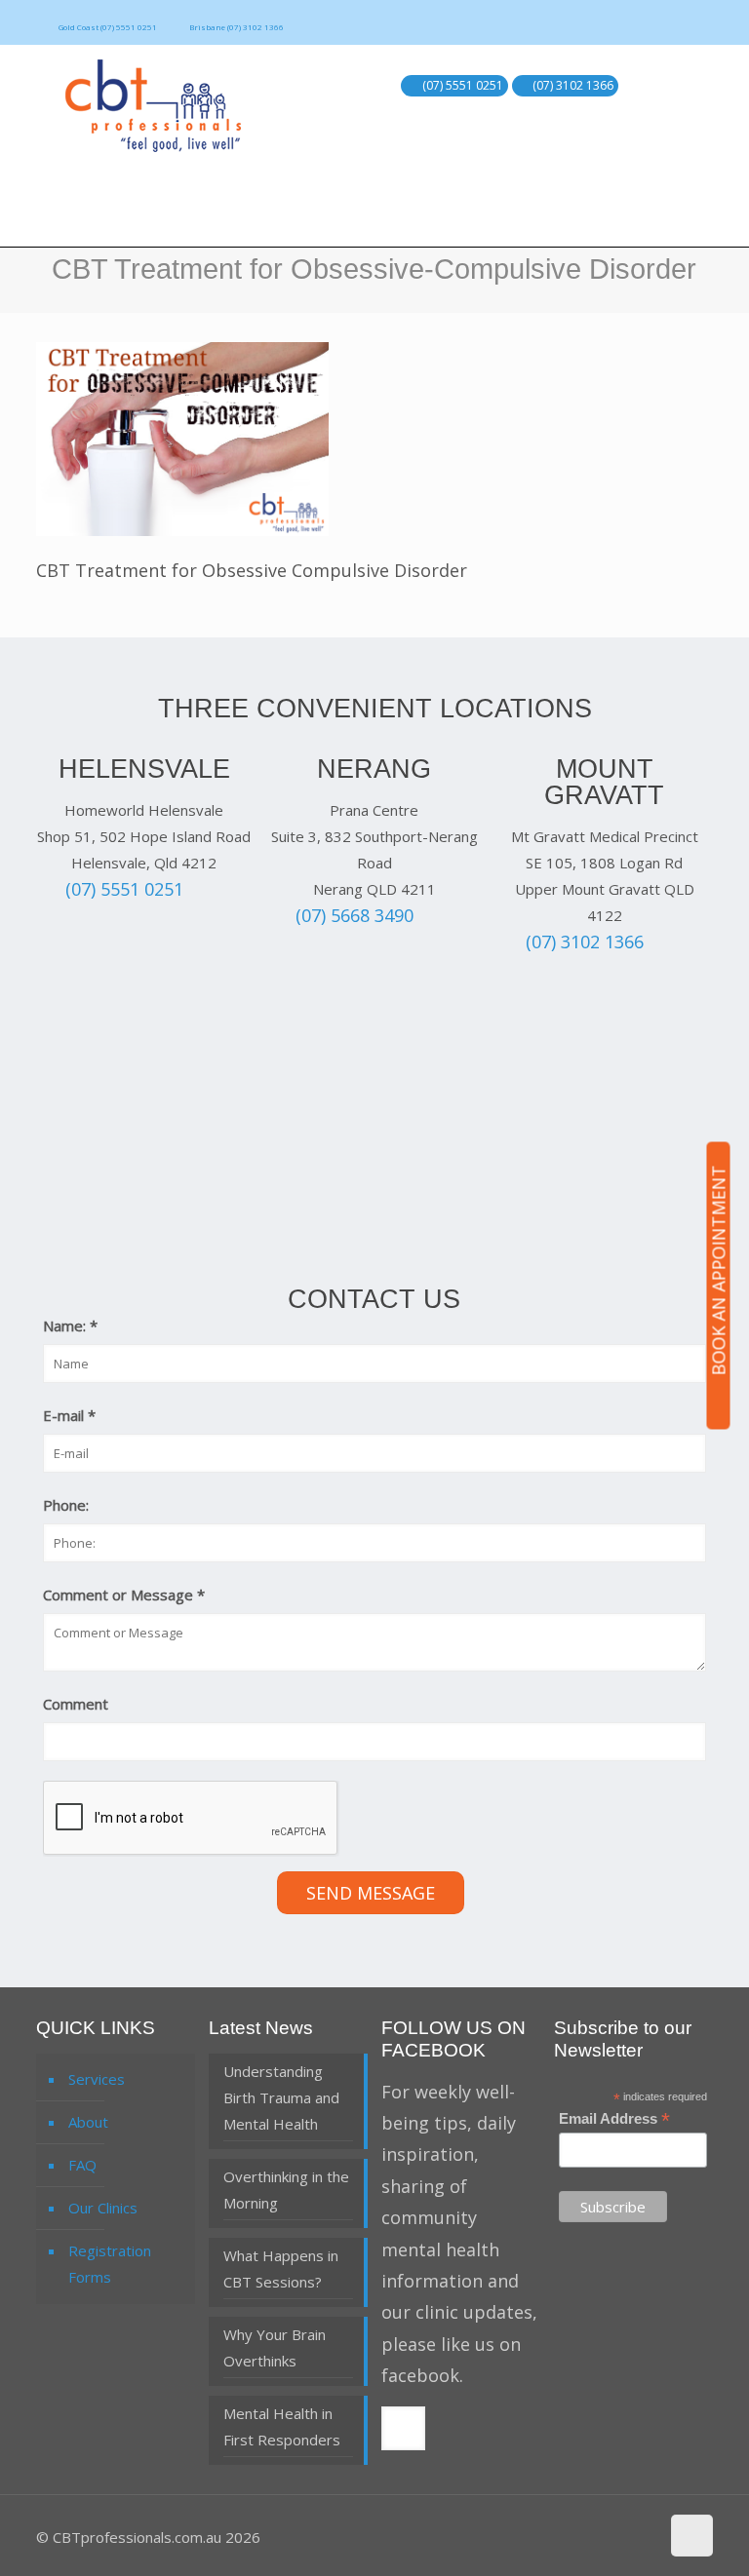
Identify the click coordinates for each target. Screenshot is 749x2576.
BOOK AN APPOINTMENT (719, 1270)
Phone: (66, 1505)
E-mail (69, 1415)
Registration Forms (110, 2264)
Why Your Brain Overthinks (275, 2347)
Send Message (371, 1893)
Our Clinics (103, 2208)
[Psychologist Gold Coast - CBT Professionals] (153, 106)
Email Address (614, 2119)
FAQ (82, 2165)
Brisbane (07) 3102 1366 (237, 27)
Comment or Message (124, 1595)
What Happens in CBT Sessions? (281, 2268)
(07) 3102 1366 (573, 86)
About (88, 2122)
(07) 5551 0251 (463, 86)
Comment (76, 1704)
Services (97, 2079)
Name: (70, 1326)
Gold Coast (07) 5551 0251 (108, 27)
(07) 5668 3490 (355, 915)
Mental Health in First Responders (282, 2426)
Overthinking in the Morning (286, 2190)
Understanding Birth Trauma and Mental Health (281, 2097)
